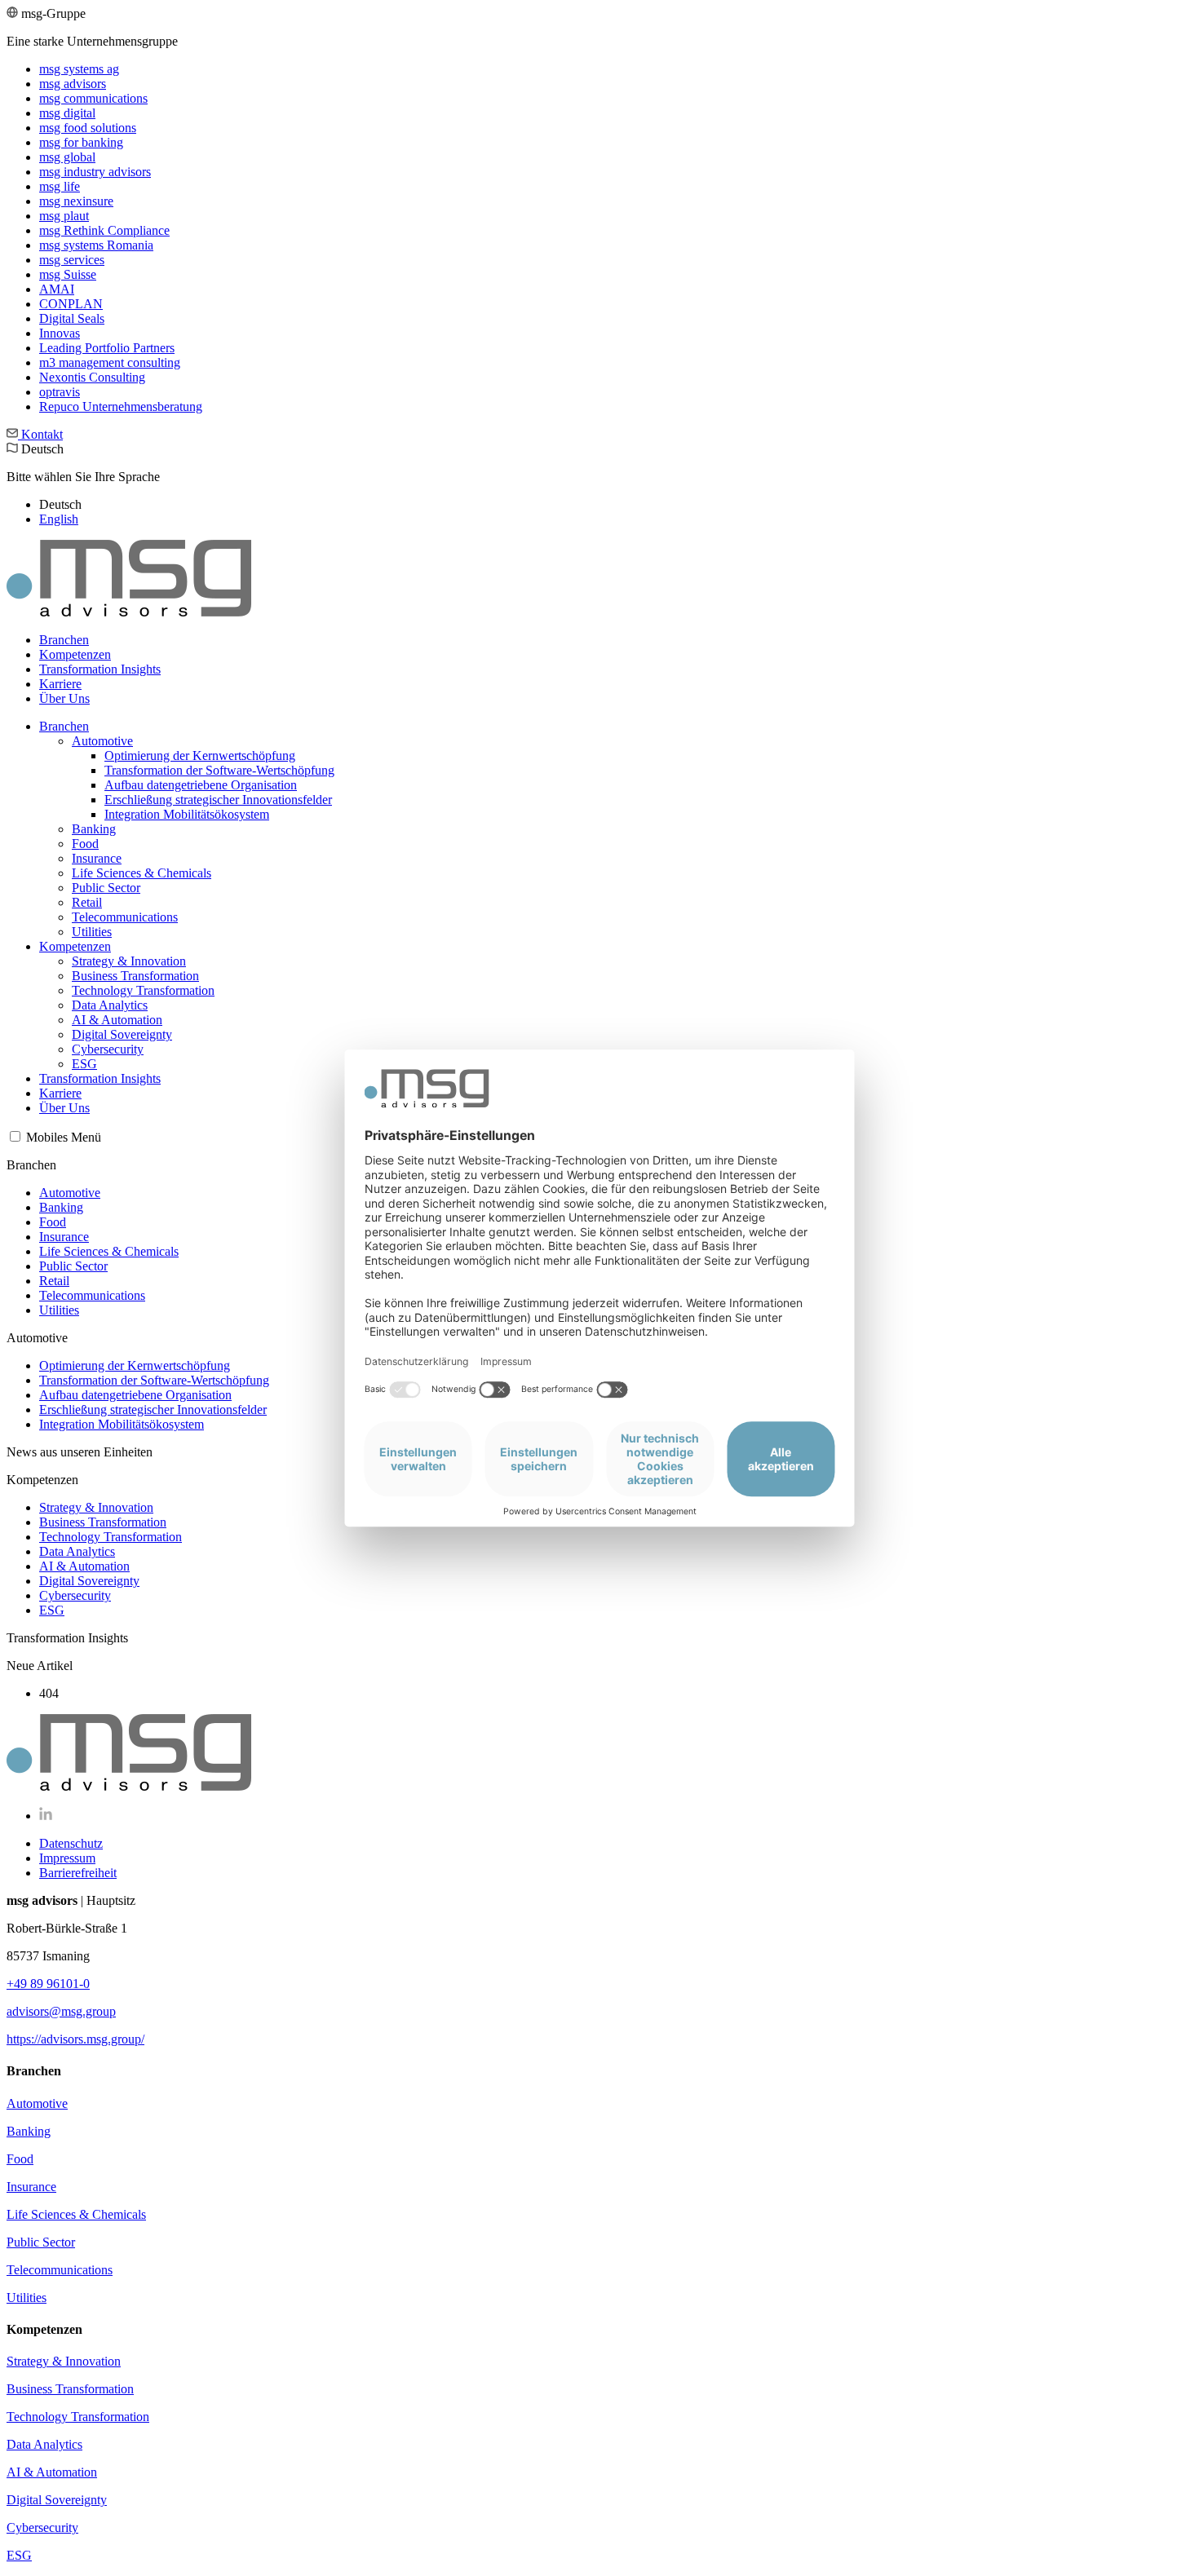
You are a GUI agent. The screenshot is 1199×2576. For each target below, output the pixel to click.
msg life (60, 186)
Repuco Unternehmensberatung (121, 407)
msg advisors (73, 84)
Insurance (97, 858)
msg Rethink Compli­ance (104, 230)
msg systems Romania (96, 245)
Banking (94, 829)
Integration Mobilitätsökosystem (187, 814)
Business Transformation (135, 976)
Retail (87, 902)
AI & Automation (117, 1020)
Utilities (92, 932)
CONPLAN (71, 304)
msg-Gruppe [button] (104, 210)
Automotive (102, 741)
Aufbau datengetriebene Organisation (201, 785)
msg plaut (64, 216)
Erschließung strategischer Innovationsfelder (218, 800)
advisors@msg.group (61, 2011)
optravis (60, 392)
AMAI (57, 289)
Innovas (60, 333)
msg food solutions (88, 128)
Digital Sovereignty (122, 1034)
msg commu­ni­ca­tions (93, 98)
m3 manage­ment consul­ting (110, 362)
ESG (84, 1064)
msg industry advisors (95, 172)
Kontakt (40, 434)
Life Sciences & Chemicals (142, 873)
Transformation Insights (100, 669)
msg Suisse (68, 274)
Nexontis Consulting (92, 377)
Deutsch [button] (83, 484)
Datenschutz (71, 1843)
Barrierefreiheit (78, 1873)
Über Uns (64, 698)
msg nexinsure (76, 201)
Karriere (60, 684)
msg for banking (81, 142)
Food (85, 844)
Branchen (64, 640)
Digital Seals (72, 318)
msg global (67, 157)
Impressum (67, 1858)
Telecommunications (125, 917)
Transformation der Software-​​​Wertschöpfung (219, 770)
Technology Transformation (143, 990)
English (59, 519)
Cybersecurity (108, 1049)
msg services (72, 260)
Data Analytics (110, 1005)
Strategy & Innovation (129, 961)
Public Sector (106, 888)
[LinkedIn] (46, 1816)
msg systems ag (79, 69)
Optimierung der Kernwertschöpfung (200, 756)
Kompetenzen (75, 654)
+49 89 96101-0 (48, 1984)
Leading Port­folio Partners (107, 348)
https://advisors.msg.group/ (75, 2039)
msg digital (67, 113)
